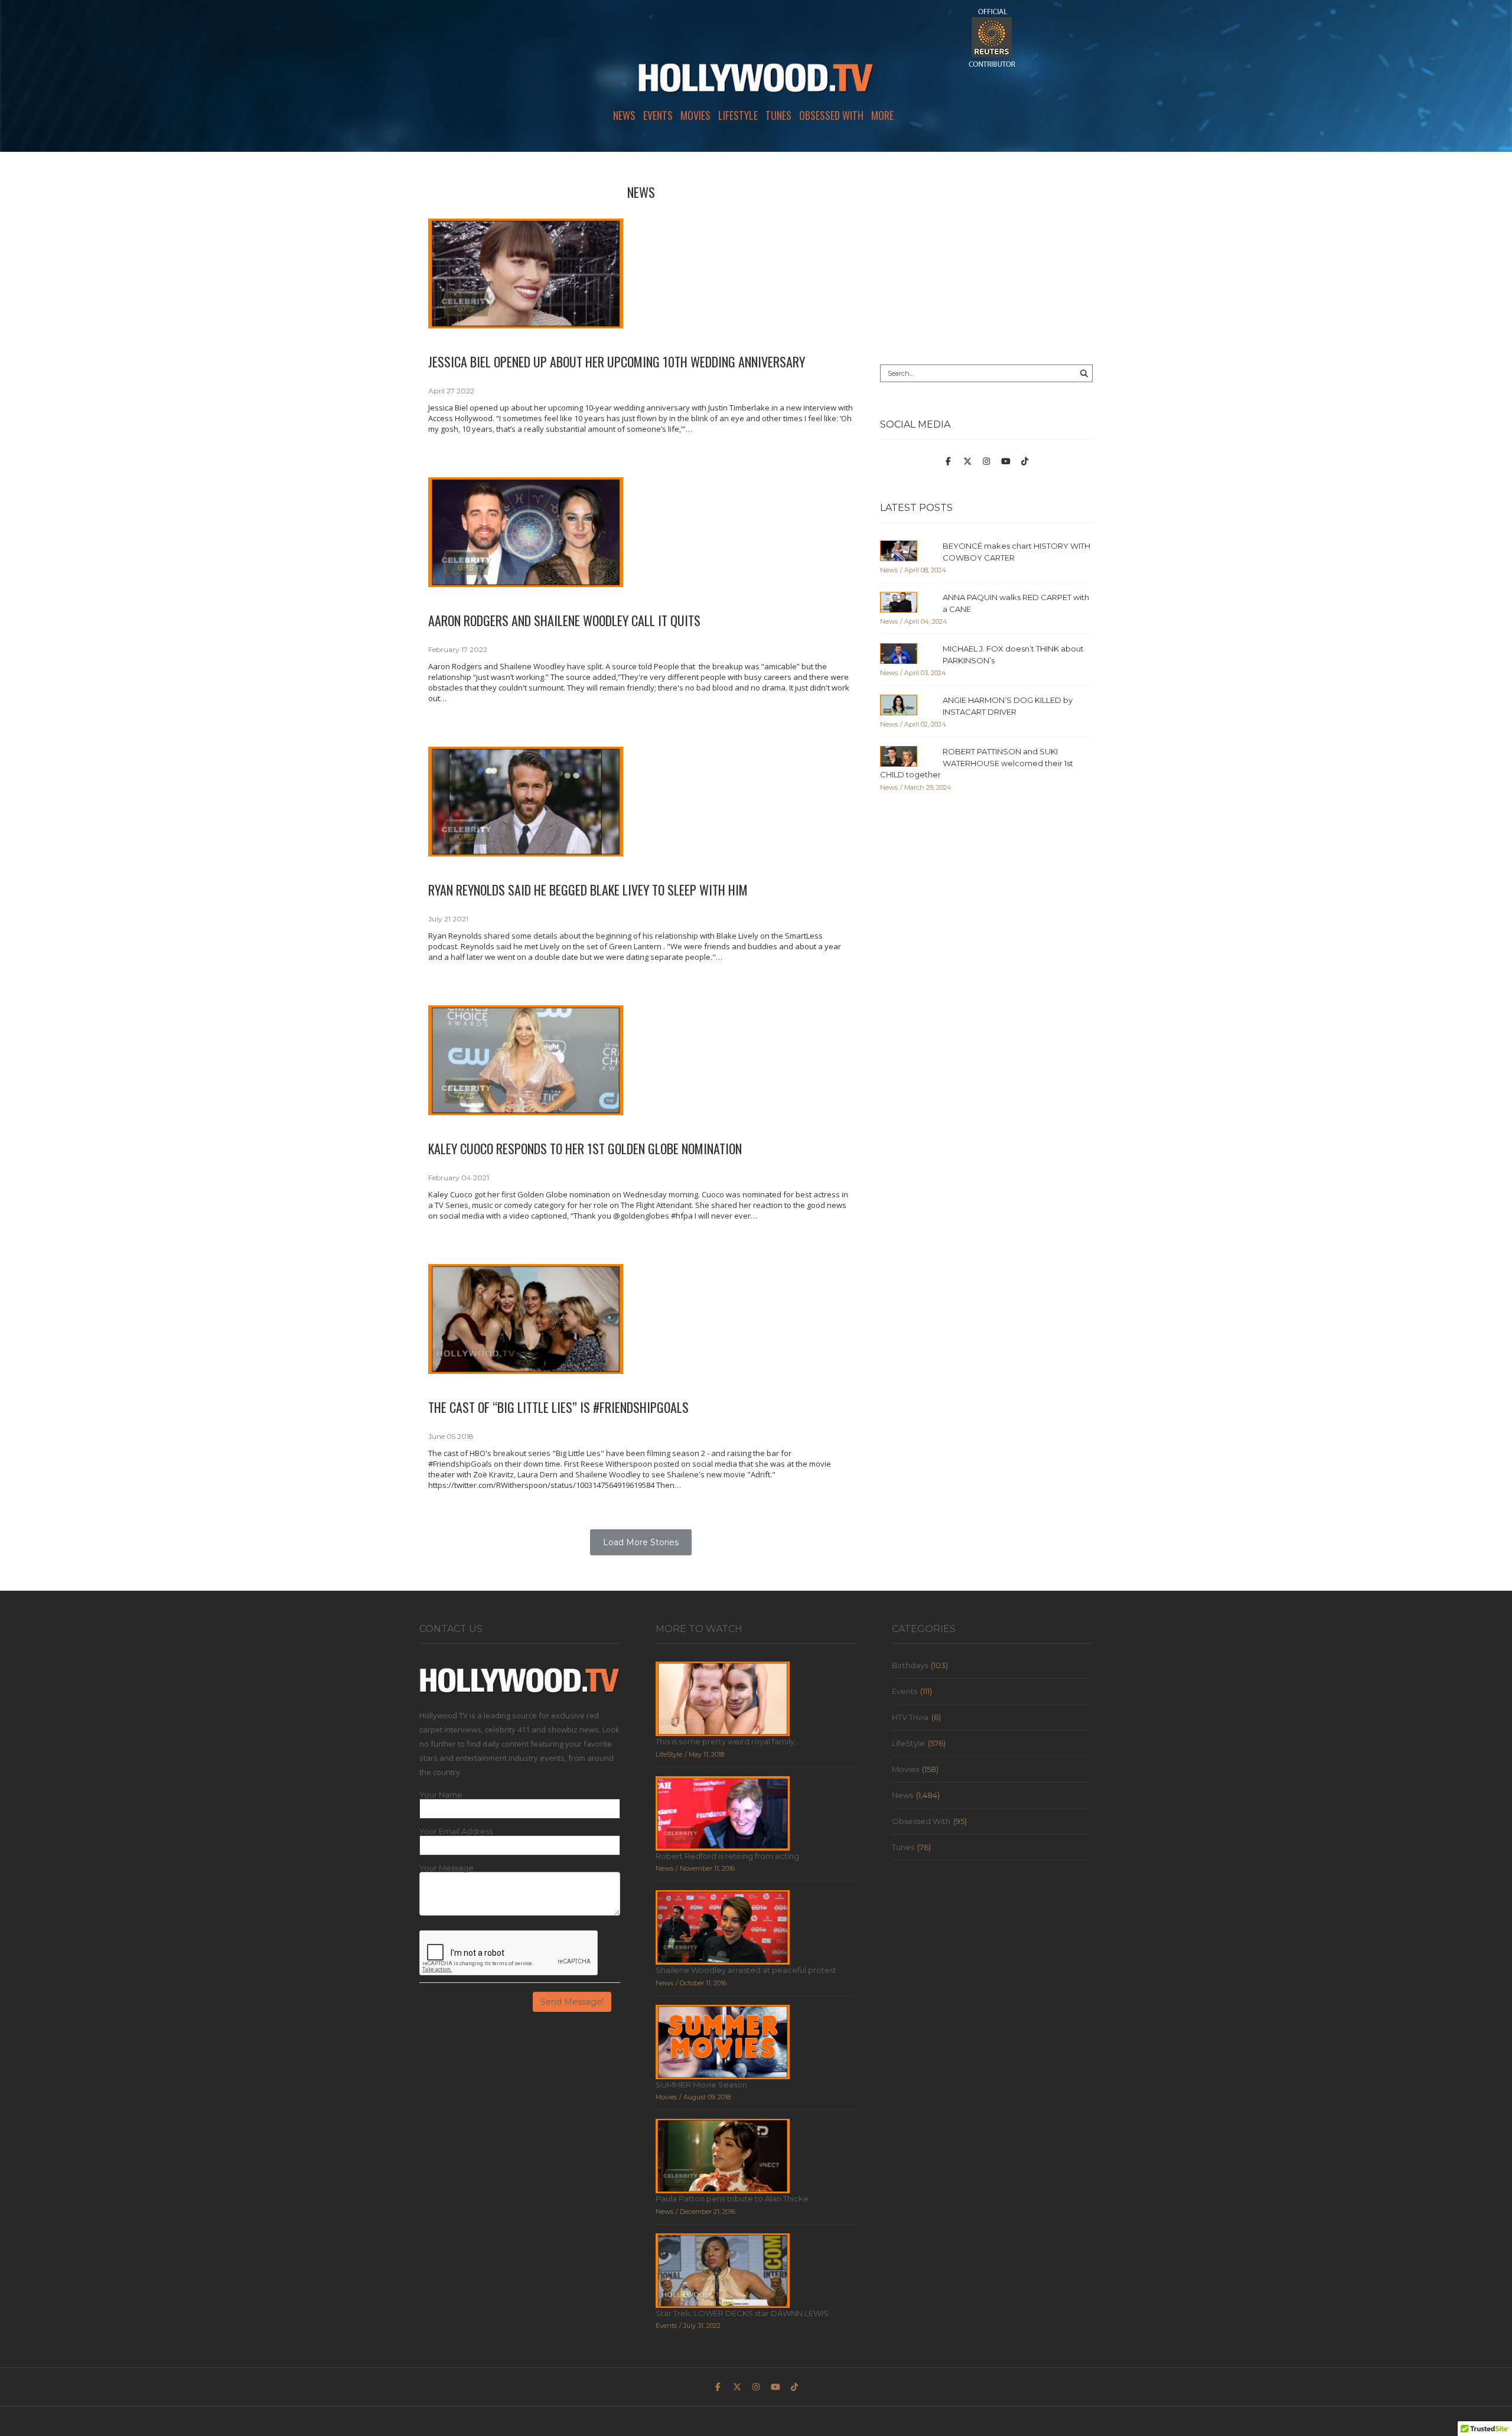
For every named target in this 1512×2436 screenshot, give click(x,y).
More (882, 115)
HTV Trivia (910, 1717)
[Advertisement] (986, 258)
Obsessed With (831, 115)
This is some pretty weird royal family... (728, 1741)
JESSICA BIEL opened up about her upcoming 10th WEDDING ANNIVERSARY (617, 362)
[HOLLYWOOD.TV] (756, 83)
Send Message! (572, 2002)
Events (658, 115)
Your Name (441, 1795)
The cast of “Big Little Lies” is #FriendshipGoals (558, 1407)
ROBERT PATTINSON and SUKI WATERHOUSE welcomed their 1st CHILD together (977, 763)
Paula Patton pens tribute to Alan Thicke (732, 2199)
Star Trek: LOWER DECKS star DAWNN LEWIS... (745, 2313)
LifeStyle (738, 115)
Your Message (447, 1868)
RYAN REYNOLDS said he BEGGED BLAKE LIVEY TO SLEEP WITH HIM (588, 890)
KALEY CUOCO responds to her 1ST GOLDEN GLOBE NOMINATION (585, 1148)
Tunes (778, 115)
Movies (695, 115)
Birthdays (910, 1665)
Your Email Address (456, 1831)
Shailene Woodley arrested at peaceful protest (746, 1970)
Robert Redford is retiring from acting (727, 1856)
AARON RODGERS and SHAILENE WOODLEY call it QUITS (564, 620)
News (624, 115)
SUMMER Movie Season (701, 2085)
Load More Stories (641, 1542)
